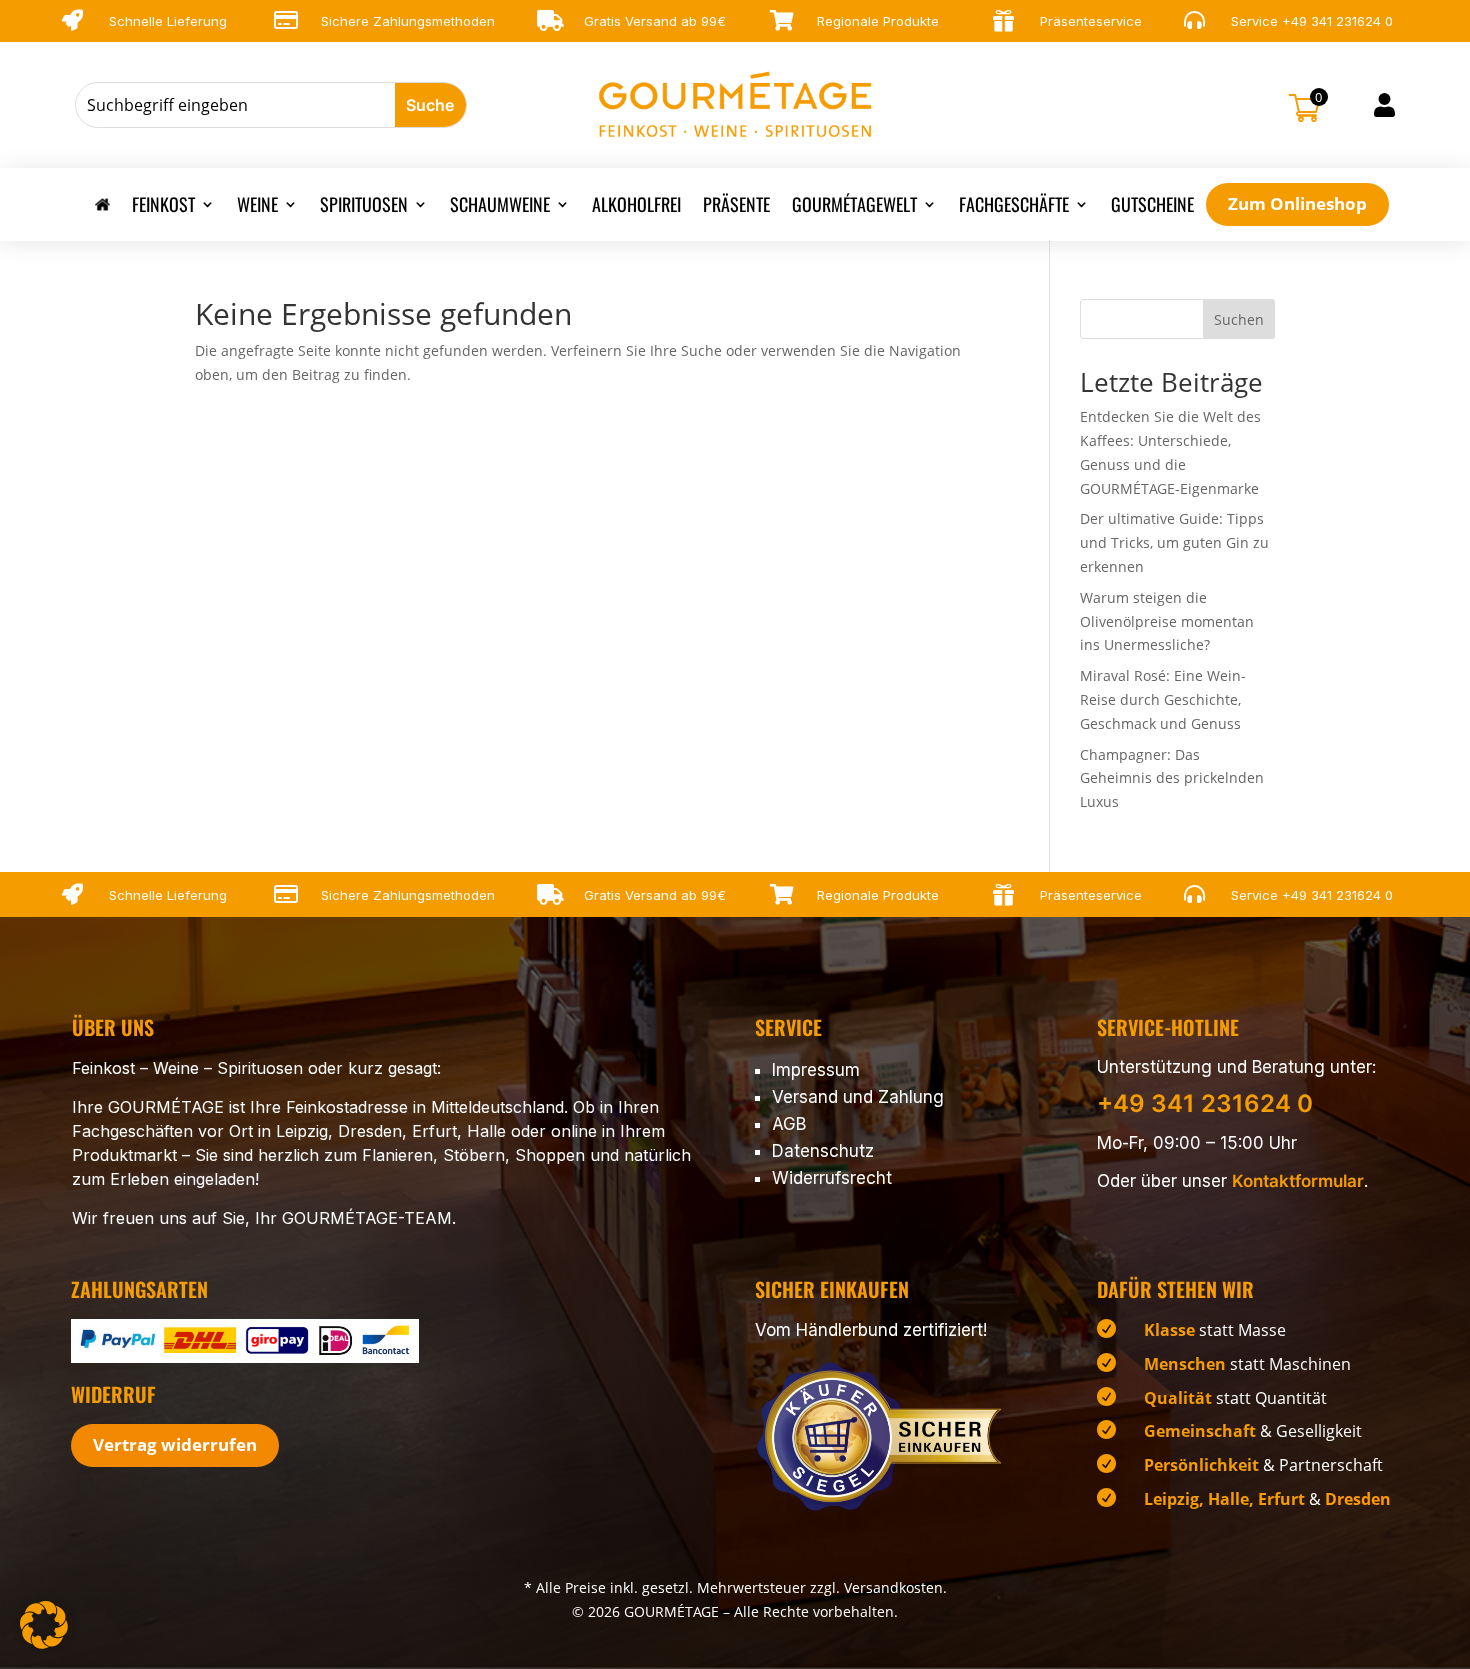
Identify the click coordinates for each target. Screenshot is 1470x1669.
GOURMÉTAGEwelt (854, 207)
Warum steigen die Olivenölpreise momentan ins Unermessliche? (1167, 621)
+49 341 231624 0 (1337, 21)
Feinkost (163, 207)
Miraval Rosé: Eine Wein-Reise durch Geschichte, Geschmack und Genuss (1163, 699)
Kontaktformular (1298, 1181)
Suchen (1239, 319)
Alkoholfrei (636, 207)
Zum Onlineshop (1297, 203)
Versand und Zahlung (858, 1097)
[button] (44, 1625)
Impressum (816, 1070)
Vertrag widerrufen (175, 1444)
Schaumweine (500, 207)
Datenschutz (823, 1151)
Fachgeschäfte (1014, 207)
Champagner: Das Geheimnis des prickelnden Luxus (1172, 778)
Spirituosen (364, 207)
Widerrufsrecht (832, 1178)
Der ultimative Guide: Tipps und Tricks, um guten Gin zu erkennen (1174, 542)
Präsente (736, 207)
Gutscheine (1152, 207)
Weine (257, 207)
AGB (789, 1124)
